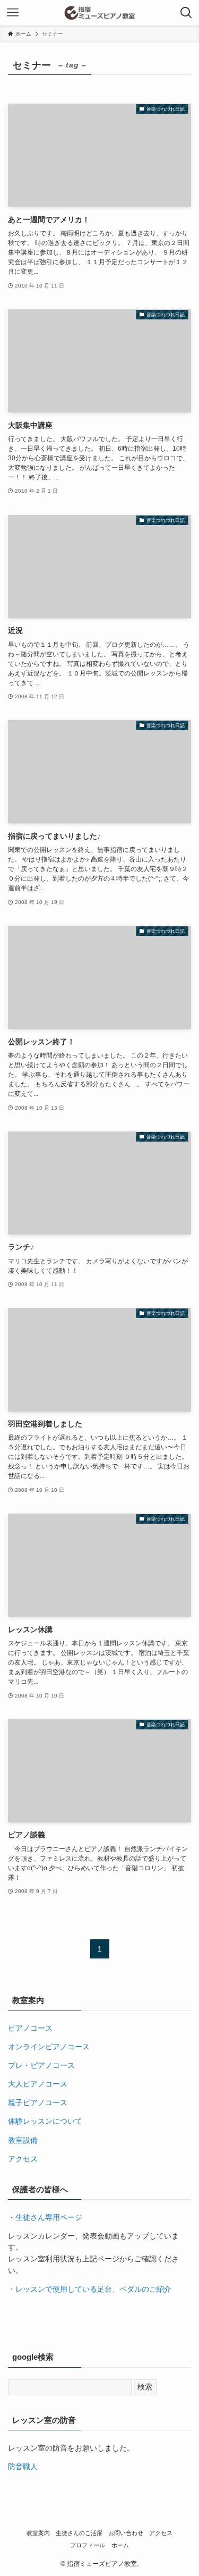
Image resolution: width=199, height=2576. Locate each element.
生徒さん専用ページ (49, 2218)
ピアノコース (30, 2028)
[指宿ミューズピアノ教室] (100, 13)
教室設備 (23, 2140)
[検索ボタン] (186, 13)
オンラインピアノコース (49, 2047)
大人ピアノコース (38, 2084)
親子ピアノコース (38, 2103)
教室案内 (38, 2533)
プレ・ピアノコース (41, 2066)
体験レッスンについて (45, 2121)
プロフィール (88, 2545)
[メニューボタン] (13, 13)
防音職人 (23, 2467)
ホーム (120, 2545)
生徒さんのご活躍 (79, 2533)
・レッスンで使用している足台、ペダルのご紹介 (90, 2289)
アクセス (23, 2159)
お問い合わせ (126, 2533)
